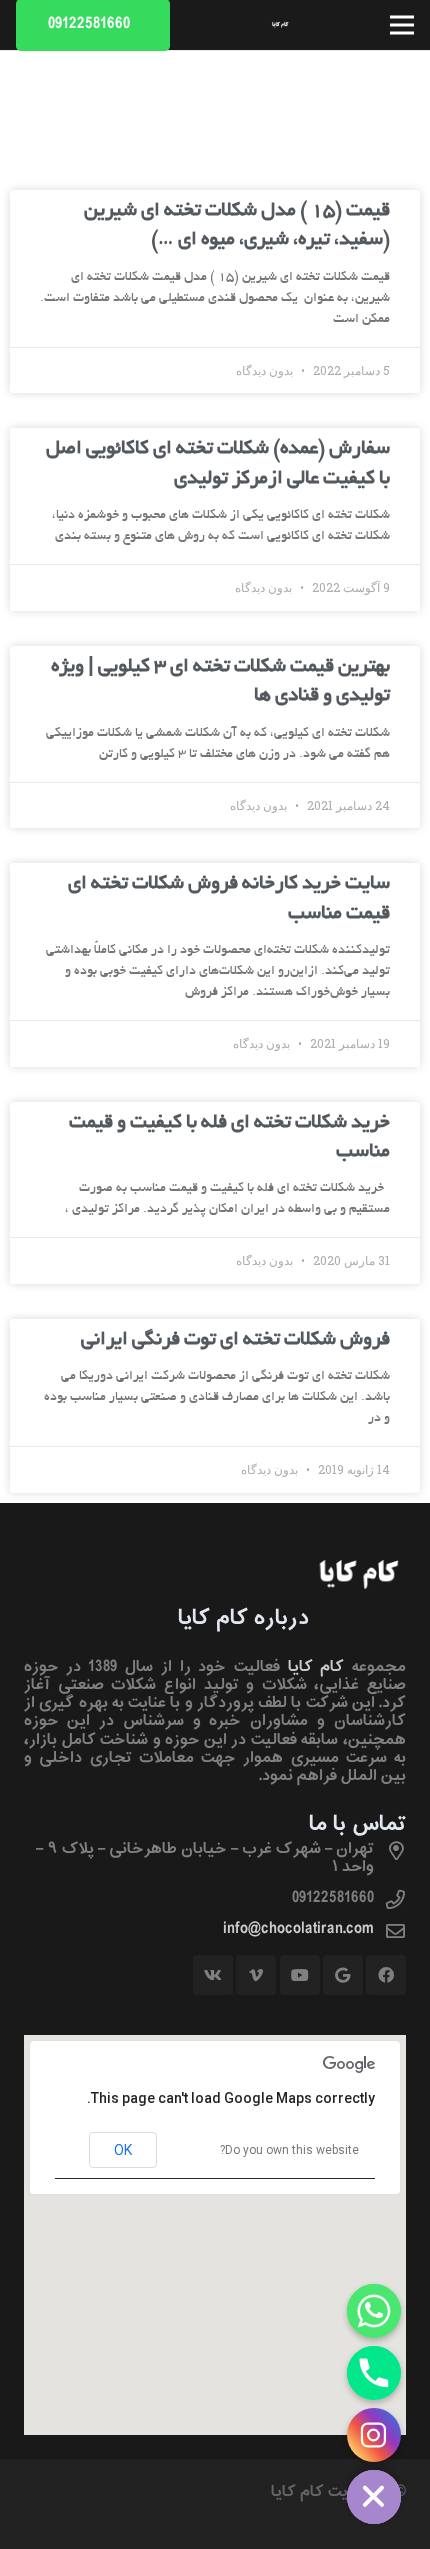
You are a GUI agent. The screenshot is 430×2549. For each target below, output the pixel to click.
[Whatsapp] (374, 2311)
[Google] (343, 1975)
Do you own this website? (289, 2150)
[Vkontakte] (213, 1975)
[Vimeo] (256, 1975)
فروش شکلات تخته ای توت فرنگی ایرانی (235, 1340)
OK (123, 2150)
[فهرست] (402, 25)
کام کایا (316, 1667)
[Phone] (374, 2373)
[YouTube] (300, 1975)
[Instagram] (374, 2435)
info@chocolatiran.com (298, 1929)
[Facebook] (386, 1975)
